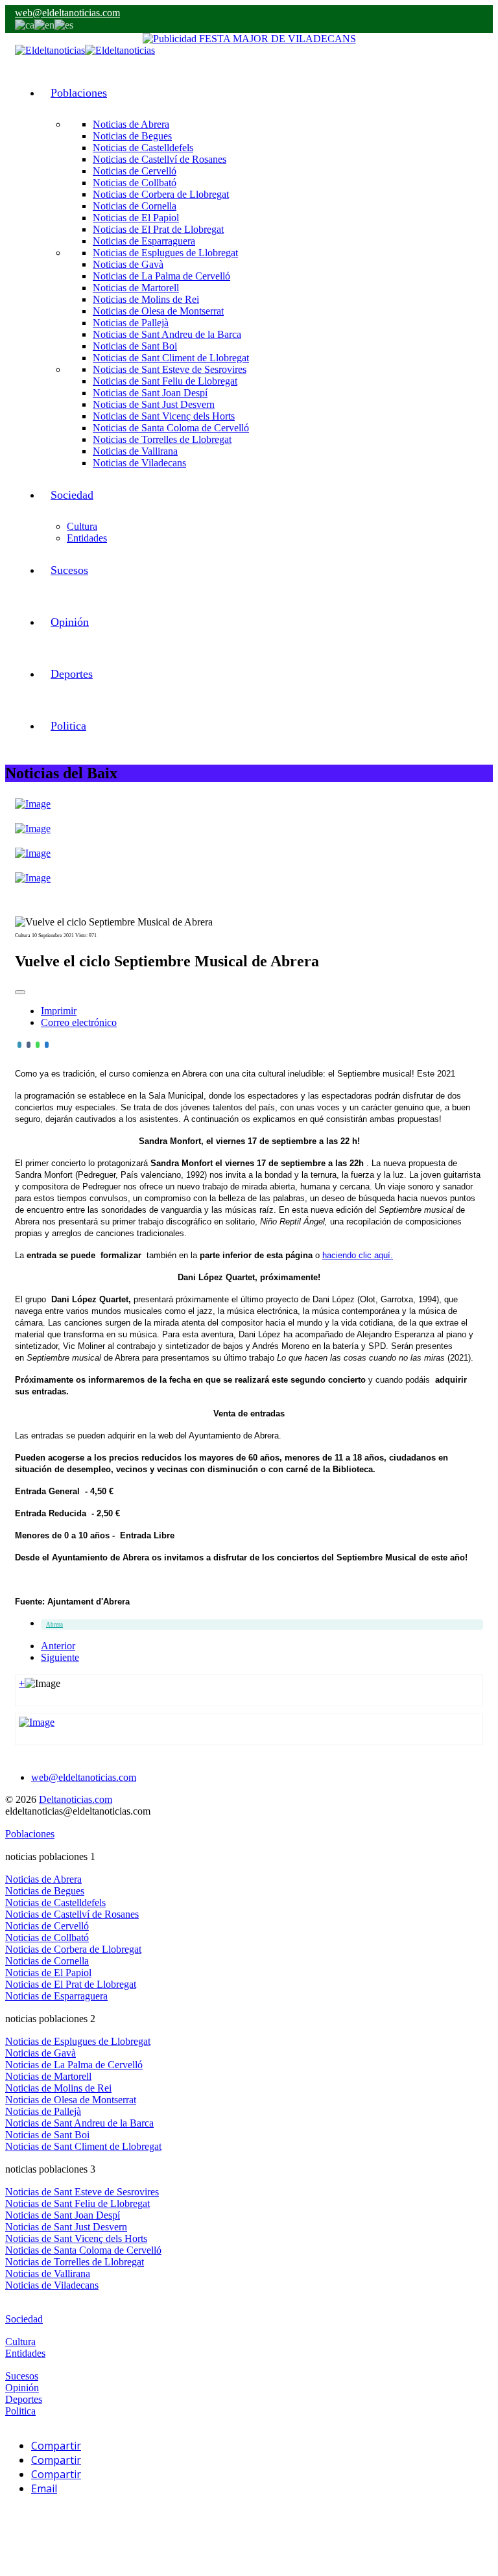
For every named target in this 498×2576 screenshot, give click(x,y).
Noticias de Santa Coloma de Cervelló (171, 428)
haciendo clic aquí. (358, 1255)
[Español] (64, 24)
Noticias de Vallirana (135, 451)
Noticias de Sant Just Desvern (154, 404)
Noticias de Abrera (131, 124)
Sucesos (69, 570)
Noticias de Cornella (135, 206)
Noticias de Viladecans (139, 463)
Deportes (72, 674)
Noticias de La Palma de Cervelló (161, 276)
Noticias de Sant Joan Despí (150, 393)
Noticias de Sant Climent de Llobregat (171, 358)
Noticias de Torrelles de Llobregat (162, 439)
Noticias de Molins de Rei (146, 299)
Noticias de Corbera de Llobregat (161, 194)
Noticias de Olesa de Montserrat (158, 311)
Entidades (87, 538)
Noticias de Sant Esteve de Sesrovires (170, 369)
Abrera (54, 1625)
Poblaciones (79, 93)
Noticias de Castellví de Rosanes (160, 159)
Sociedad (72, 495)
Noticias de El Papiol (136, 218)
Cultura (82, 526)
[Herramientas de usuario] (20, 992)
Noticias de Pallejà (131, 323)
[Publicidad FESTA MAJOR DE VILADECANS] (249, 39)
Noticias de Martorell (136, 288)
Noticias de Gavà (128, 264)
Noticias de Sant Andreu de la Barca (167, 334)
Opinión (70, 622)
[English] (44, 24)
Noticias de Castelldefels (143, 148)
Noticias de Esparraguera (144, 241)
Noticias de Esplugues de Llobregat (165, 253)
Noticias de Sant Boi (135, 346)
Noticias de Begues (132, 136)
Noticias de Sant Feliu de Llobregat (165, 381)
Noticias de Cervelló (135, 171)
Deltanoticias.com (76, 1799)
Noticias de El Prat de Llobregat (158, 229)
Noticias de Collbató (135, 183)
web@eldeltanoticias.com (67, 13)
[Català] (25, 24)
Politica (68, 726)
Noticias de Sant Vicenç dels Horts (164, 416)
